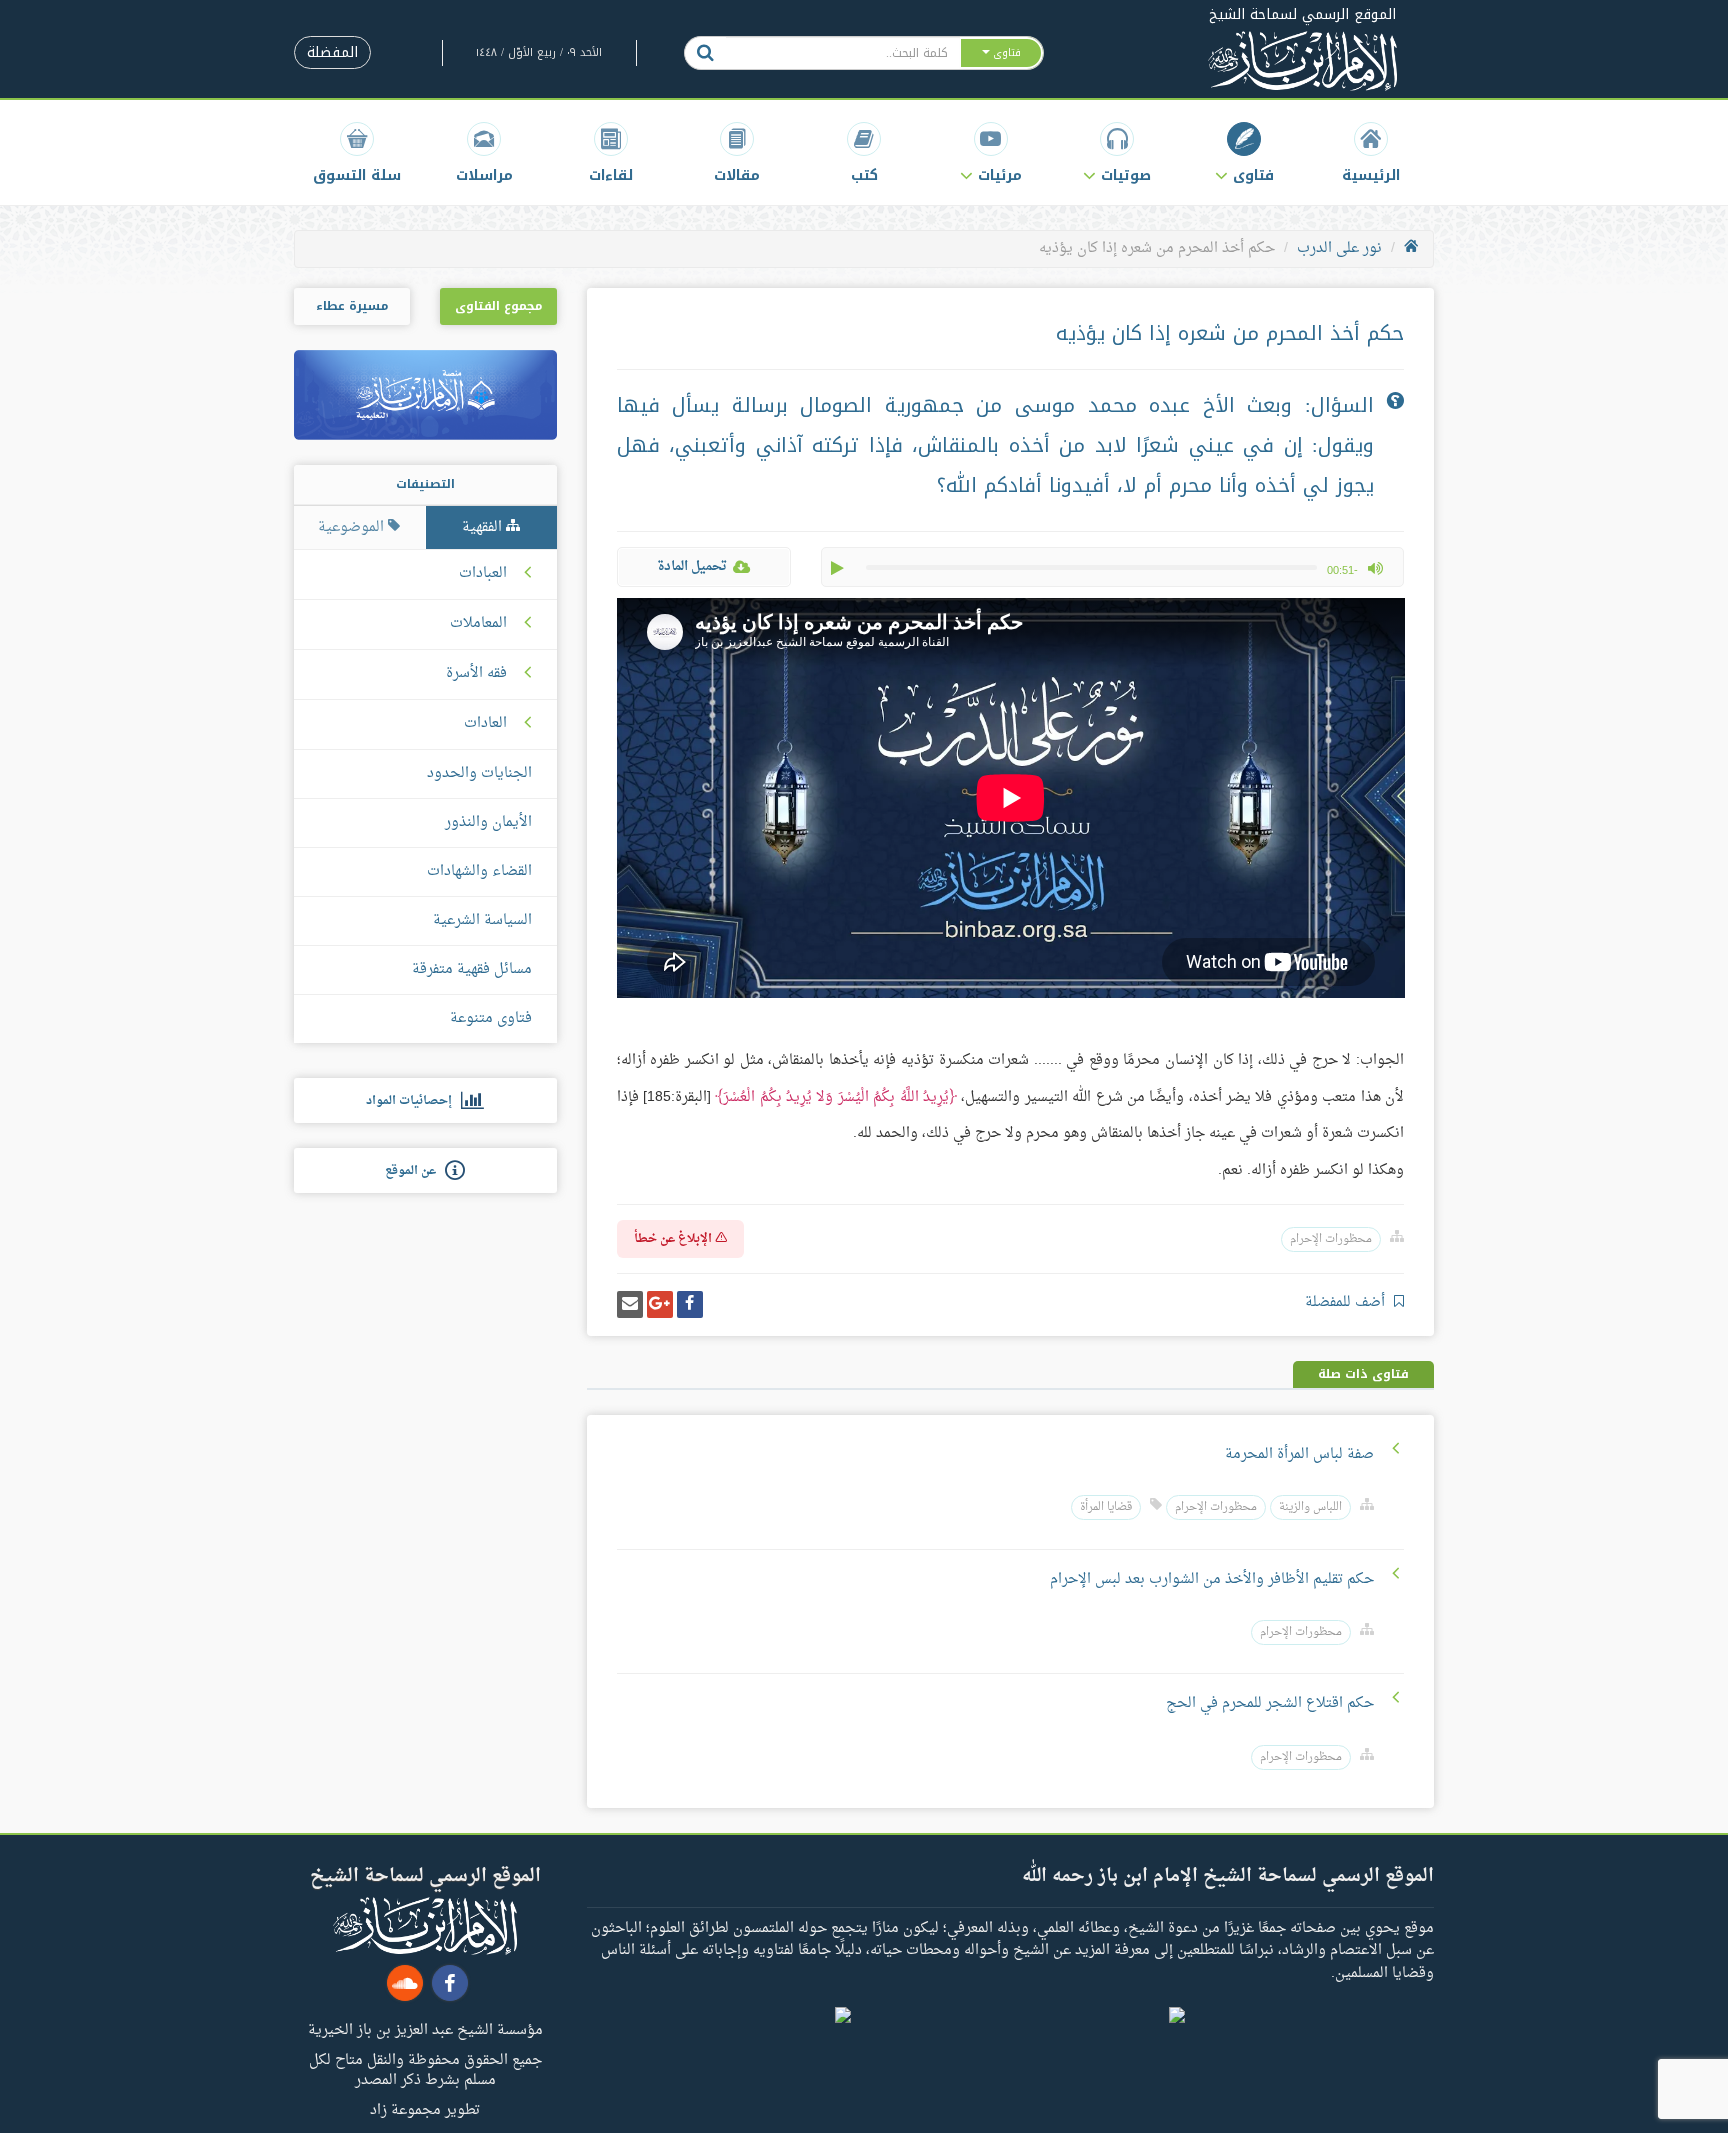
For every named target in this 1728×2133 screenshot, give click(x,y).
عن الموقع (415, 1171)
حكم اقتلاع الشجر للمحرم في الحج (1270, 1703)
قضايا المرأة (1106, 1507)
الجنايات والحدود (479, 773)
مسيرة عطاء (352, 306)
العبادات (483, 574)
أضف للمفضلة (1347, 1302)
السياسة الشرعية (482, 920)
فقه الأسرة (476, 674)
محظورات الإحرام (1331, 1239)
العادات (485, 724)
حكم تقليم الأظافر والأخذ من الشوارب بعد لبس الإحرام (1212, 1579)
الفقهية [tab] (484, 527)
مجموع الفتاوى (498, 306)
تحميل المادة (692, 566)
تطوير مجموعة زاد (425, 2109)
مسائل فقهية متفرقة (472, 969)
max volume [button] (1375, 568)
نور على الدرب (1339, 248)
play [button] (839, 568)
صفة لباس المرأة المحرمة (1299, 1454)
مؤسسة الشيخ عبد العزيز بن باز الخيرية (425, 2029)
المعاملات (478, 624)
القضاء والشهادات (479, 871)
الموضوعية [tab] (353, 527)
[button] (1244, 152)
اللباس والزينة (1310, 1507)
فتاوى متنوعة (491, 1018)
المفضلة (332, 52)
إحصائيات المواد (413, 1101)
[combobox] (842, 53)
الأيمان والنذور (488, 822)
